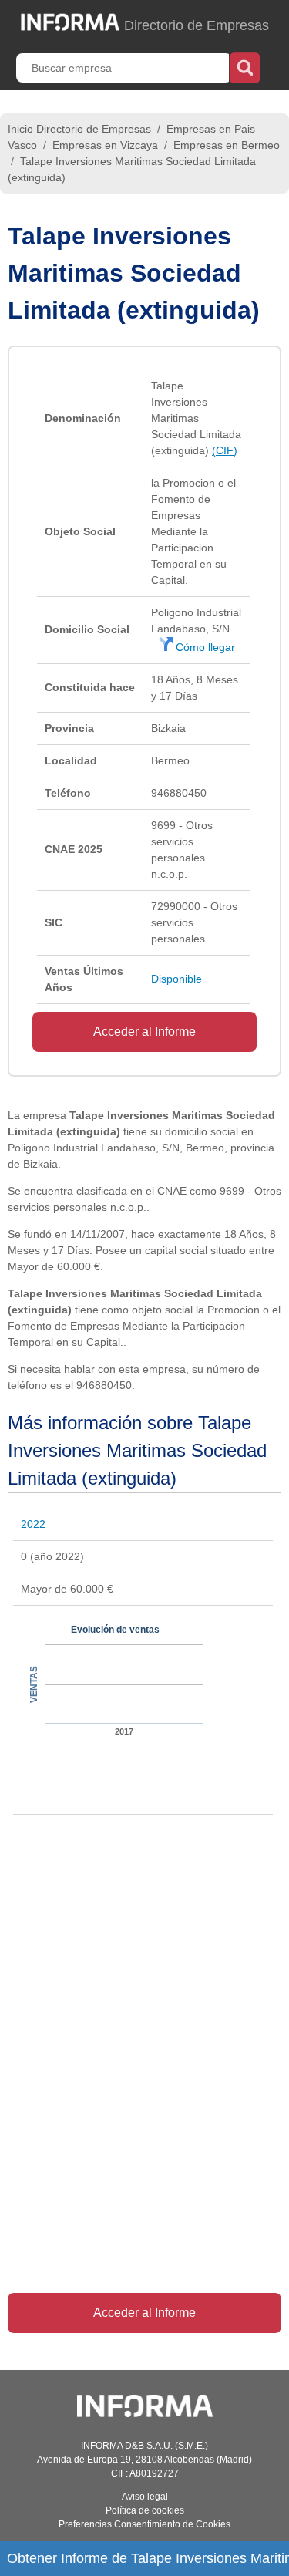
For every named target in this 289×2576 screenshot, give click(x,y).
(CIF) (225, 450)
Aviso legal (145, 2497)
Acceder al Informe (144, 1032)
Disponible (176, 979)
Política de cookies (145, 2510)
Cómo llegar (204, 647)
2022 (33, 1524)
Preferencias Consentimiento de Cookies (144, 2524)
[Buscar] (245, 66)
